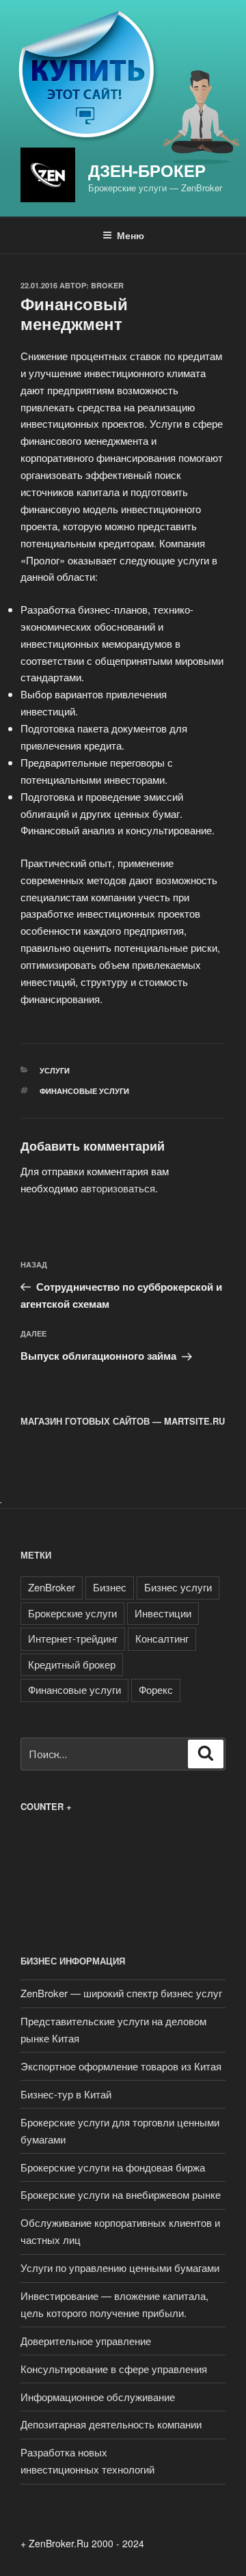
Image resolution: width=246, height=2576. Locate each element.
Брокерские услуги (72, 1613)
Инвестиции (163, 1613)
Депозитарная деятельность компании (111, 2424)
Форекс (156, 1689)
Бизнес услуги (178, 1587)
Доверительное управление (86, 2341)
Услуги (55, 1070)
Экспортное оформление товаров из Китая (121, 2066)
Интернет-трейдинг (73, 1638)
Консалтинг (162, 1638)
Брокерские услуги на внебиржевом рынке (121, 2194)
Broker (107, 285)
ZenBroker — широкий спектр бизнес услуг (121, 1993)
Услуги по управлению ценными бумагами (120, 2267)
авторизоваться (118, 1188)
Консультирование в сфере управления (114, 2369)
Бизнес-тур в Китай (66, 2094)
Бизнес (110, 1587)
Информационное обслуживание (98, 2397)
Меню (131, 235)
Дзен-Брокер (147, 170)
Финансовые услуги (84, 1091)
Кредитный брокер (72, 1664)
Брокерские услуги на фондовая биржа (113, 2167)
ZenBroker (52, 1587)
